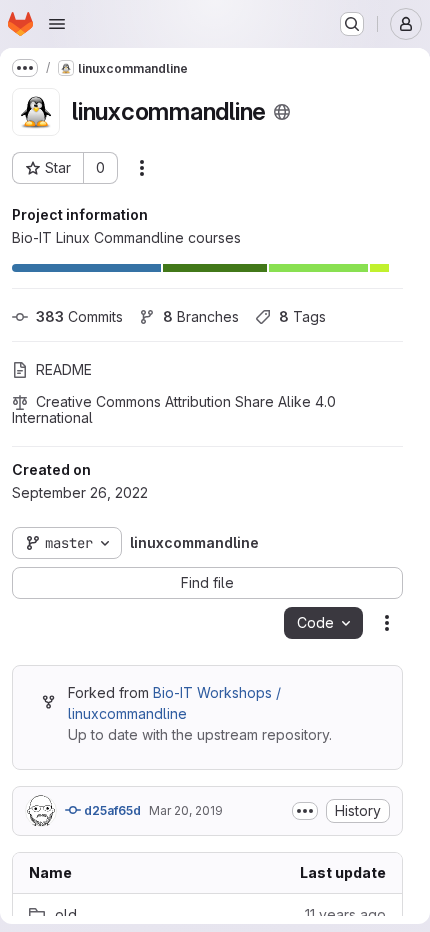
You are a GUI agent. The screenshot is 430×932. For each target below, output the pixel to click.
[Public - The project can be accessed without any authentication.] (282, 112)
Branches (201, 316)
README (64, 369)
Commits (79, 316)
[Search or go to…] (352, 24)
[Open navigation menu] (57, 24)
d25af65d (111, 810)
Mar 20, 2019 (186, 810)
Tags (302, 316)
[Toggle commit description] (305, 811)
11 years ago (345, 914)
